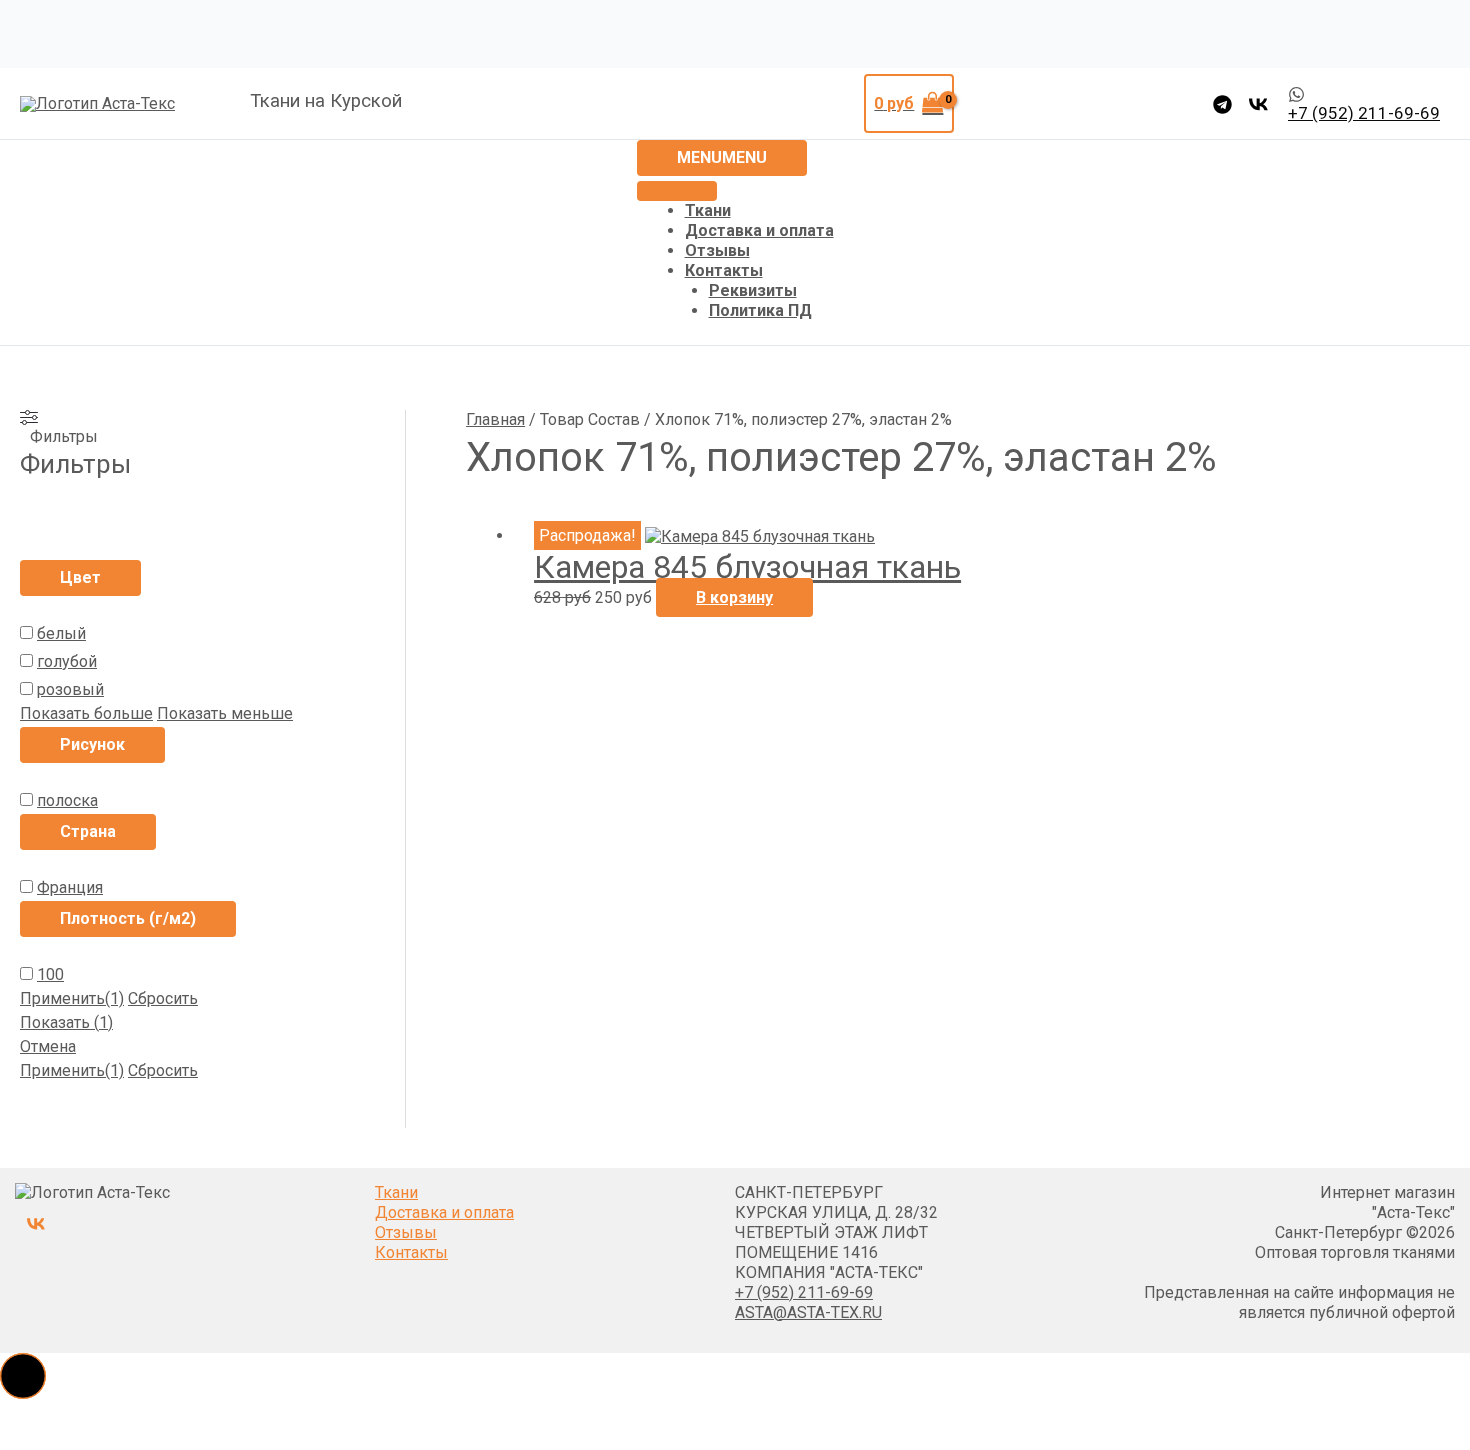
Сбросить (163, 998)
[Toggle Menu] (677, 191)
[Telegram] (1222, 104)
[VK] (1258, 104)
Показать (66, 1022)
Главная (495, 419)
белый (61, 633)
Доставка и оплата (759, 230)
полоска (67, 800)
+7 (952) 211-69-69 (804, 1292)
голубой (67, 661)
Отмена (48, 1046)
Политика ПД (760, 310)
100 (50, 974)
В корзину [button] (734, 597)
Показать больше (86, 713)
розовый (70, 689)
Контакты (724, 270)
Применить (72, 998)
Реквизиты (753, 290)
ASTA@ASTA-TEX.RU (808, 1312)
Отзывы (717, 250)
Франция (70, 887)
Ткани (708, 210)
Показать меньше (225, 713)
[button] (23, 1376)
